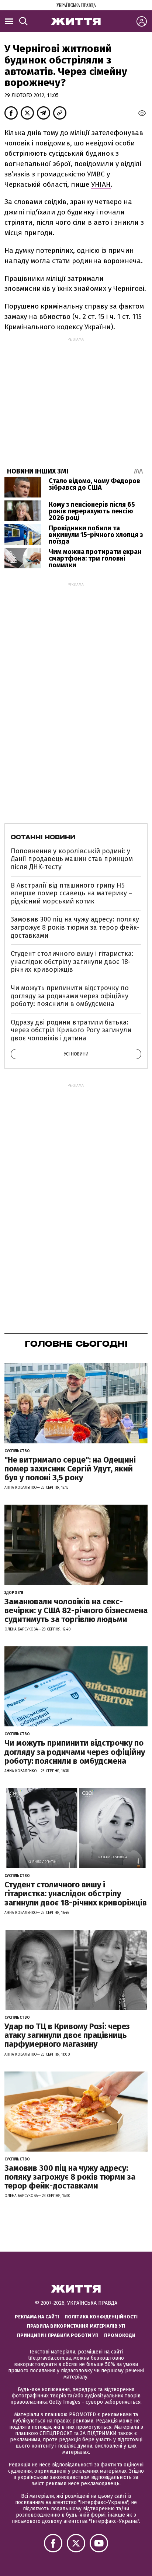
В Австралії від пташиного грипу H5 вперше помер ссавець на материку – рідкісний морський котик (72, 893)
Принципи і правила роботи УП (58, 2335)
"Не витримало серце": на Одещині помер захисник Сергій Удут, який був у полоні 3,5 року (70, 1469)
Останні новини (43, 837)
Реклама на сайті (37, 2317)
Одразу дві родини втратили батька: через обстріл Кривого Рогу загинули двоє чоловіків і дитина (71, 1030)
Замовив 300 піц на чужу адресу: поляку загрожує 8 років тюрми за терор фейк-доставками (75, 927)
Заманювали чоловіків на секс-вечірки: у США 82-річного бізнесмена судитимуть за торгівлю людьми (76, 1610)
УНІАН (101, 184)
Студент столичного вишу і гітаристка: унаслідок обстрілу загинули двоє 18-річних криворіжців (72, 962)
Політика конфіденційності (101, 2317)
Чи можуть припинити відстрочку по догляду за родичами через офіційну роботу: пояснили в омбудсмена (70, 996)
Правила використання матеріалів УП (76, 2326)
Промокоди (120, 2335)
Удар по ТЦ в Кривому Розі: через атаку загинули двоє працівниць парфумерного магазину (67, 2035)
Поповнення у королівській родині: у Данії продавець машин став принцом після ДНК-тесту (72, 859)
